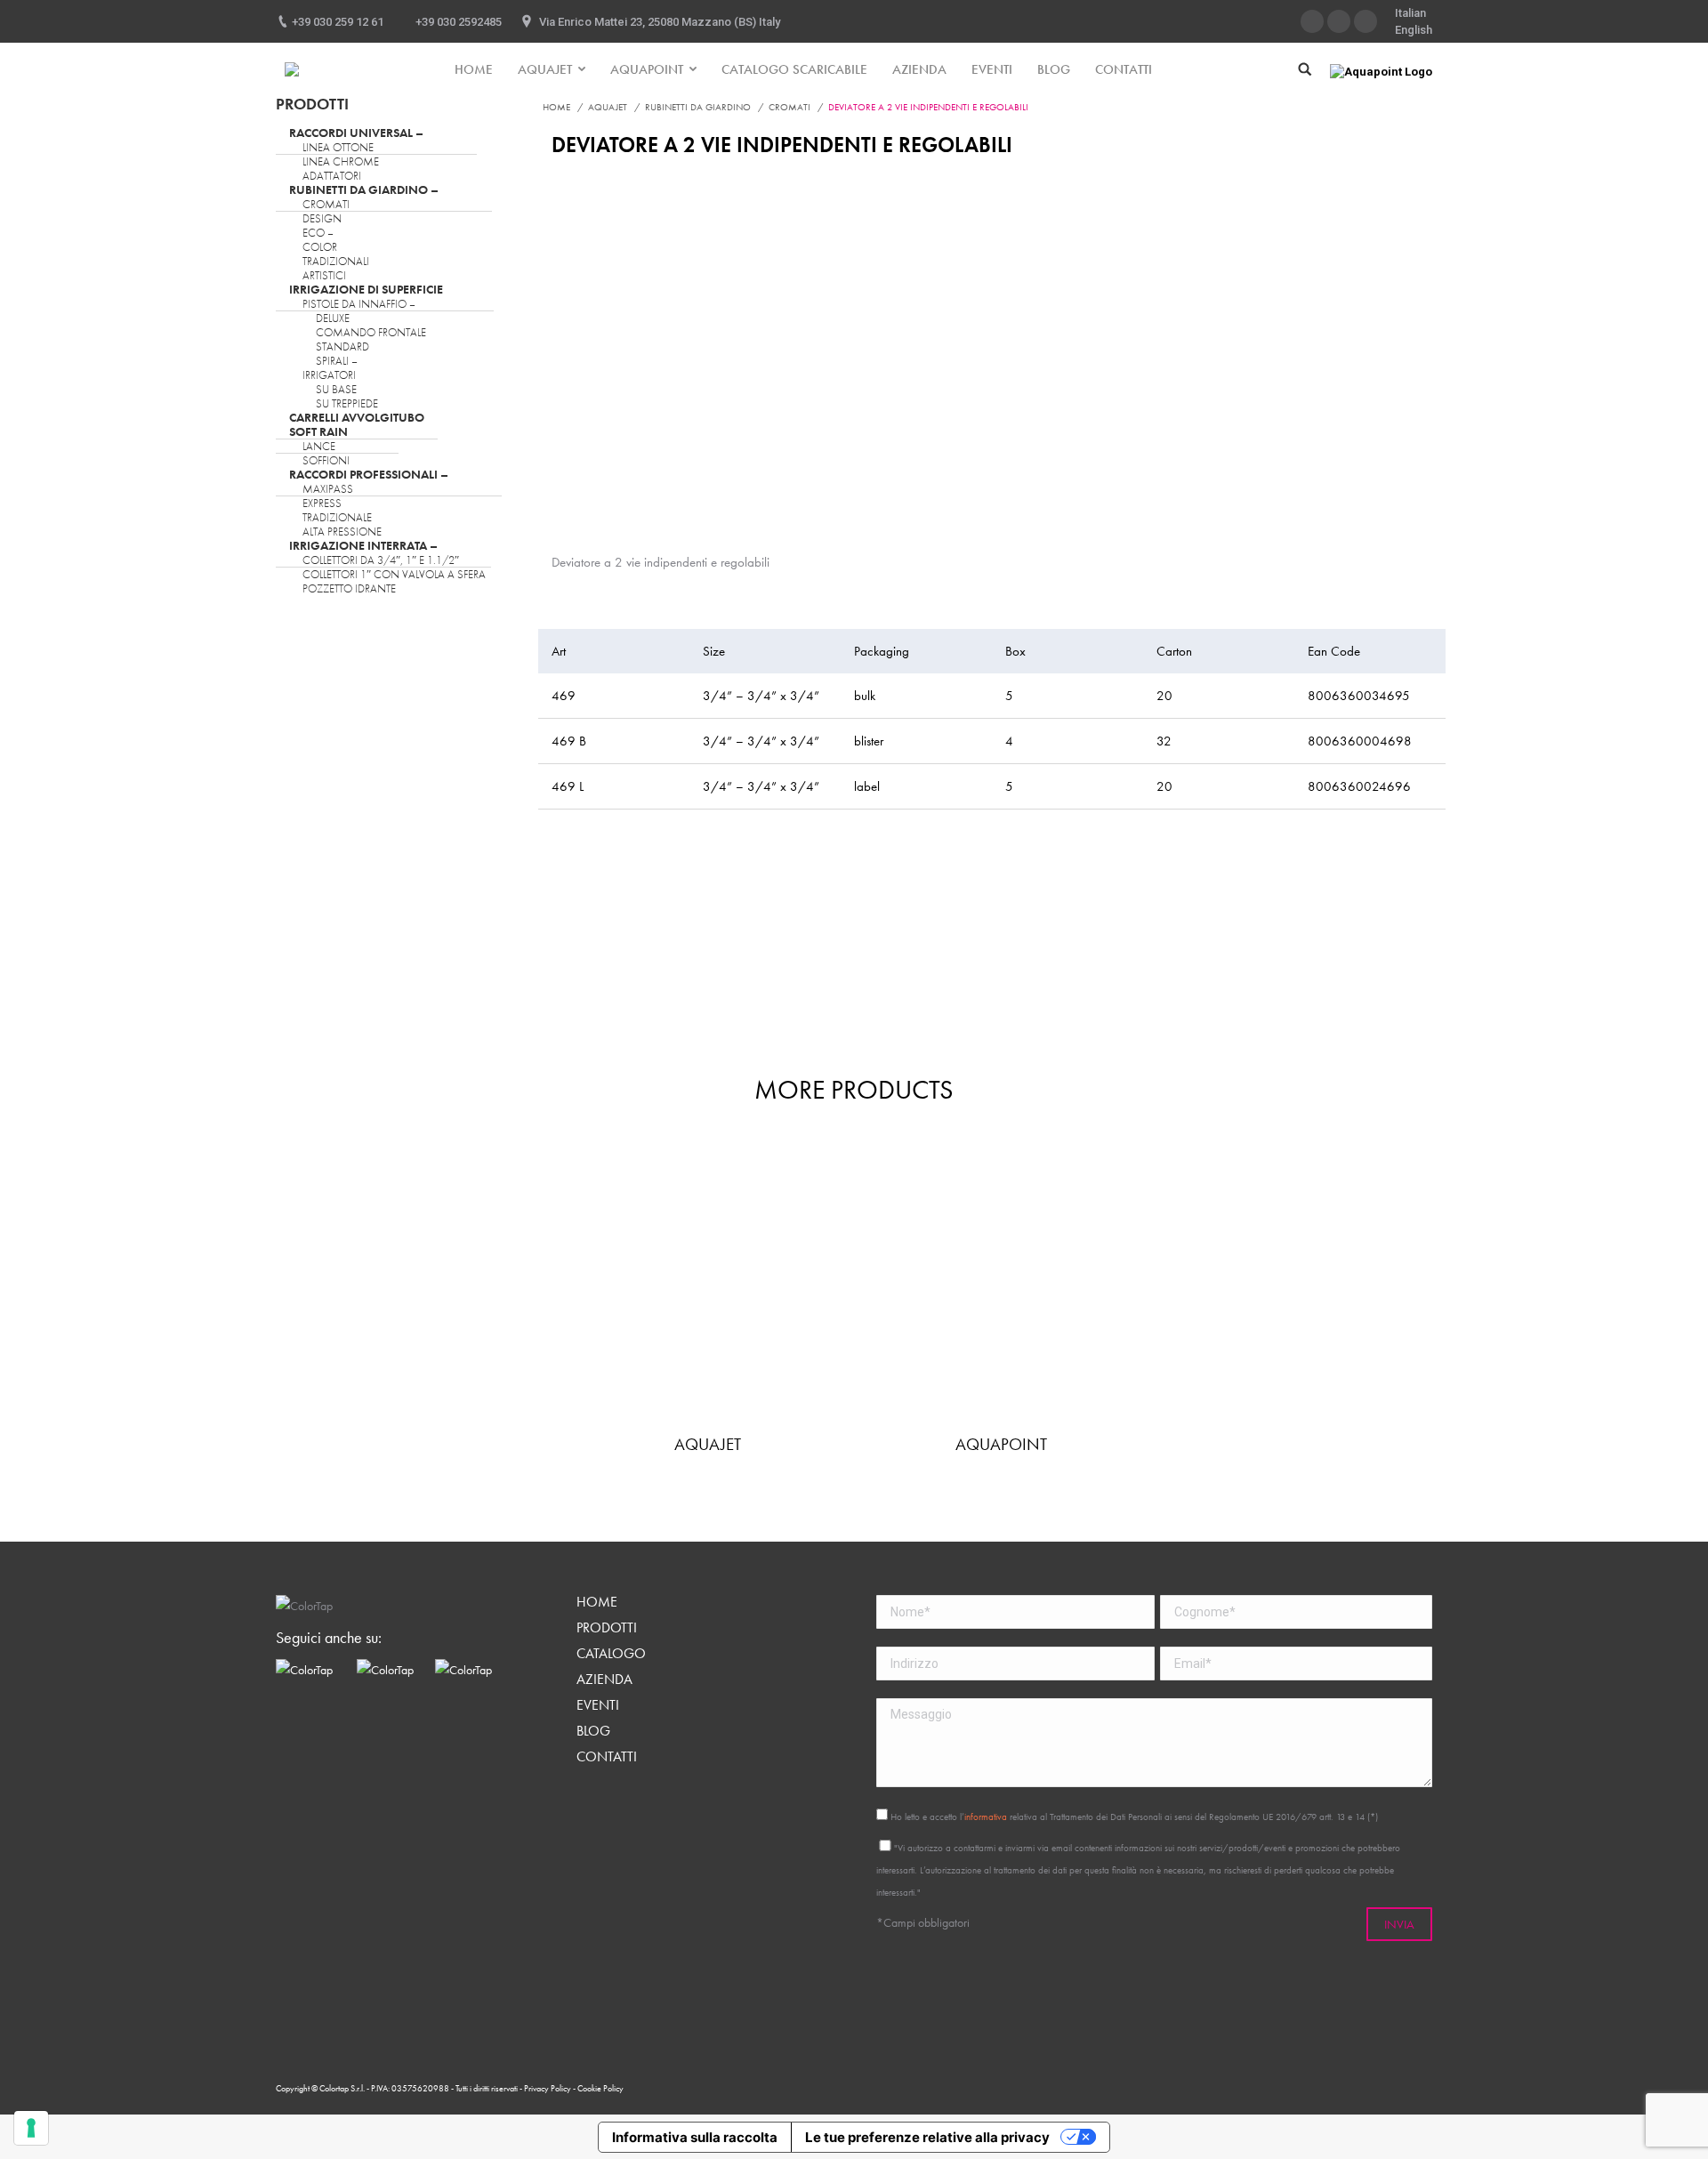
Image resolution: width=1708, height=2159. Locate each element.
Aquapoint (1001, 1444)
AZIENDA (604, 1680)
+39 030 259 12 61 (338, 22)
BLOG (593, 1731)
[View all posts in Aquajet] (707, 1285)
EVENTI (598, 1705)
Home (556, 107)
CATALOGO (611, 1654)
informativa (986, 1817)
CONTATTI (607, 1757)
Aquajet (608, 107)
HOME (597, 1602)
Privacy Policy (548, 2088)
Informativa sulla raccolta (695, 2137)
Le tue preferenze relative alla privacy (927, 2137)
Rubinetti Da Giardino (698, 107)
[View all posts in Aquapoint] (1001, 1285)
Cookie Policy (600, 2088)
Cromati (790, 107)
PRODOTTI (607, 1628)
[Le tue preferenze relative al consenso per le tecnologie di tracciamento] (31, 2128)
